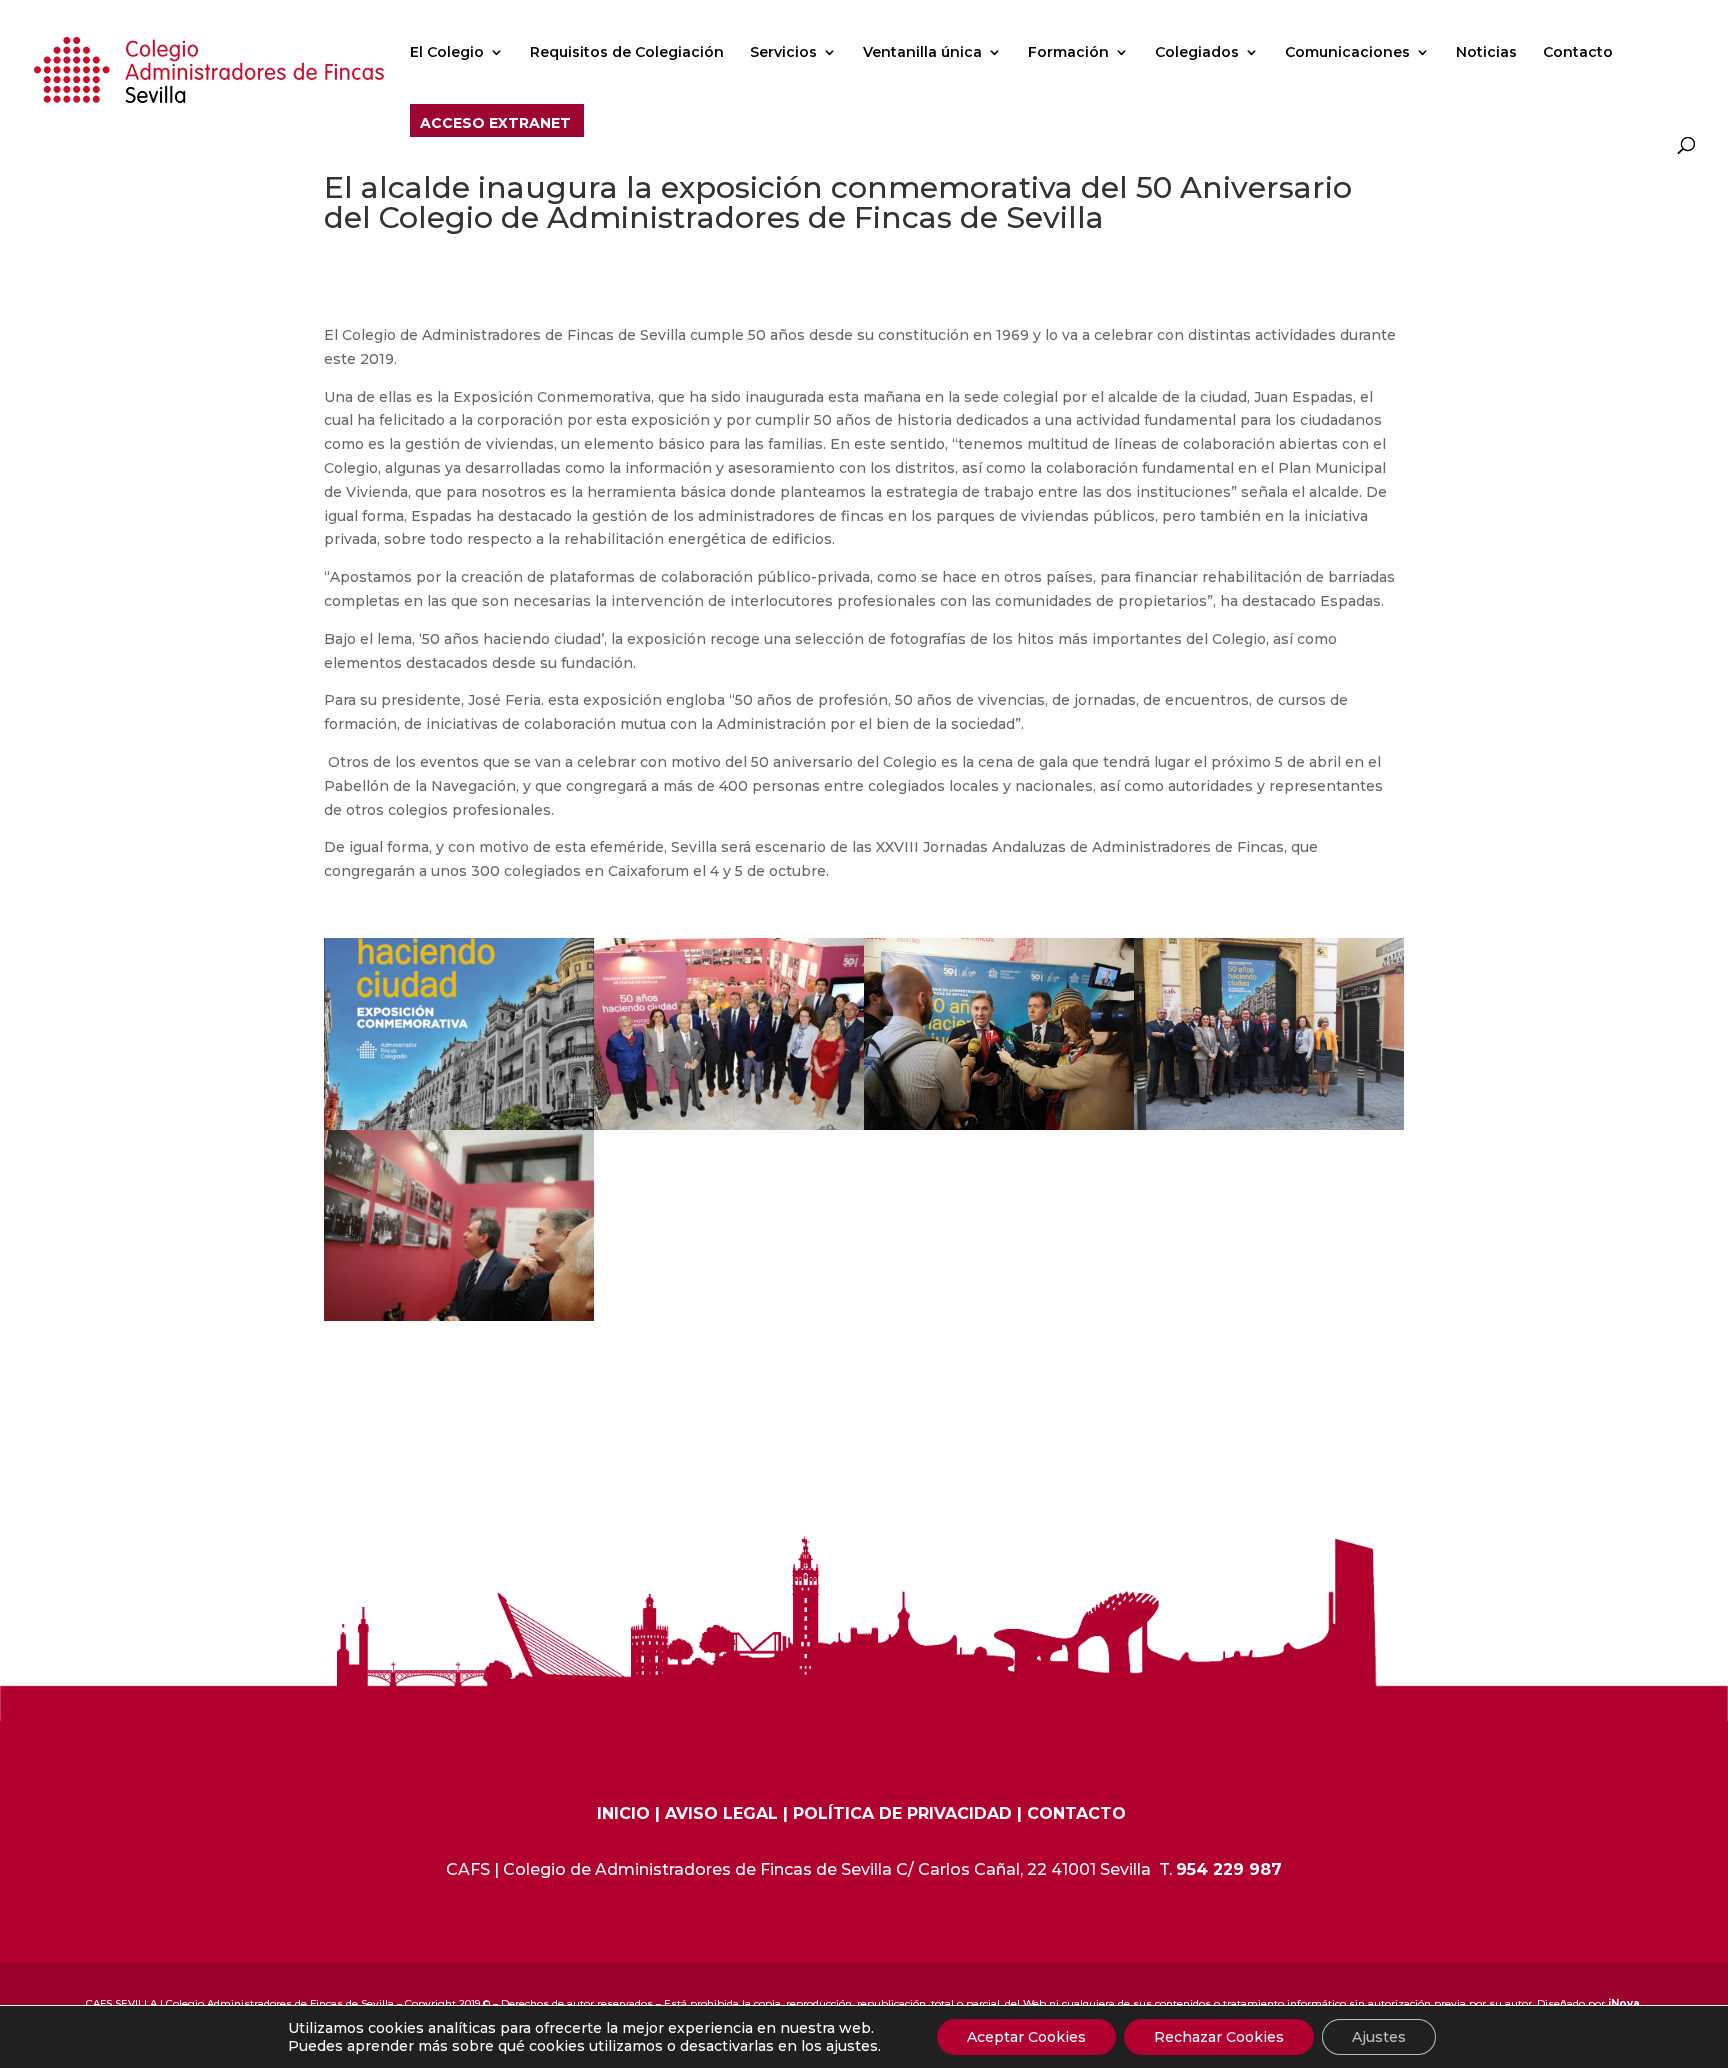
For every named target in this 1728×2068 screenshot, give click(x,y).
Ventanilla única (922, 53)
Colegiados (1197, 53)
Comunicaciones (1347, 53)
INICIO (623, 1813)
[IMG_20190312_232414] (729, 1130)
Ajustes (1379, 2037)
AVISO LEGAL (721, 1813)
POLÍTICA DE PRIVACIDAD (902, 1813)
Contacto (1578, 53)
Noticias (1486, 53)
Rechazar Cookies (1219, 2037)
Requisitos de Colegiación (627, 53)
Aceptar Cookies (1026, 2037)
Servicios (783, 53)
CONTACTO (1076, 1813)
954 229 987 (1229, 1869)
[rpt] (999, 1130)
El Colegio (447, 53)
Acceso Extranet (495, 124)
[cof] (1269, 1130)
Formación (1068, 53)
